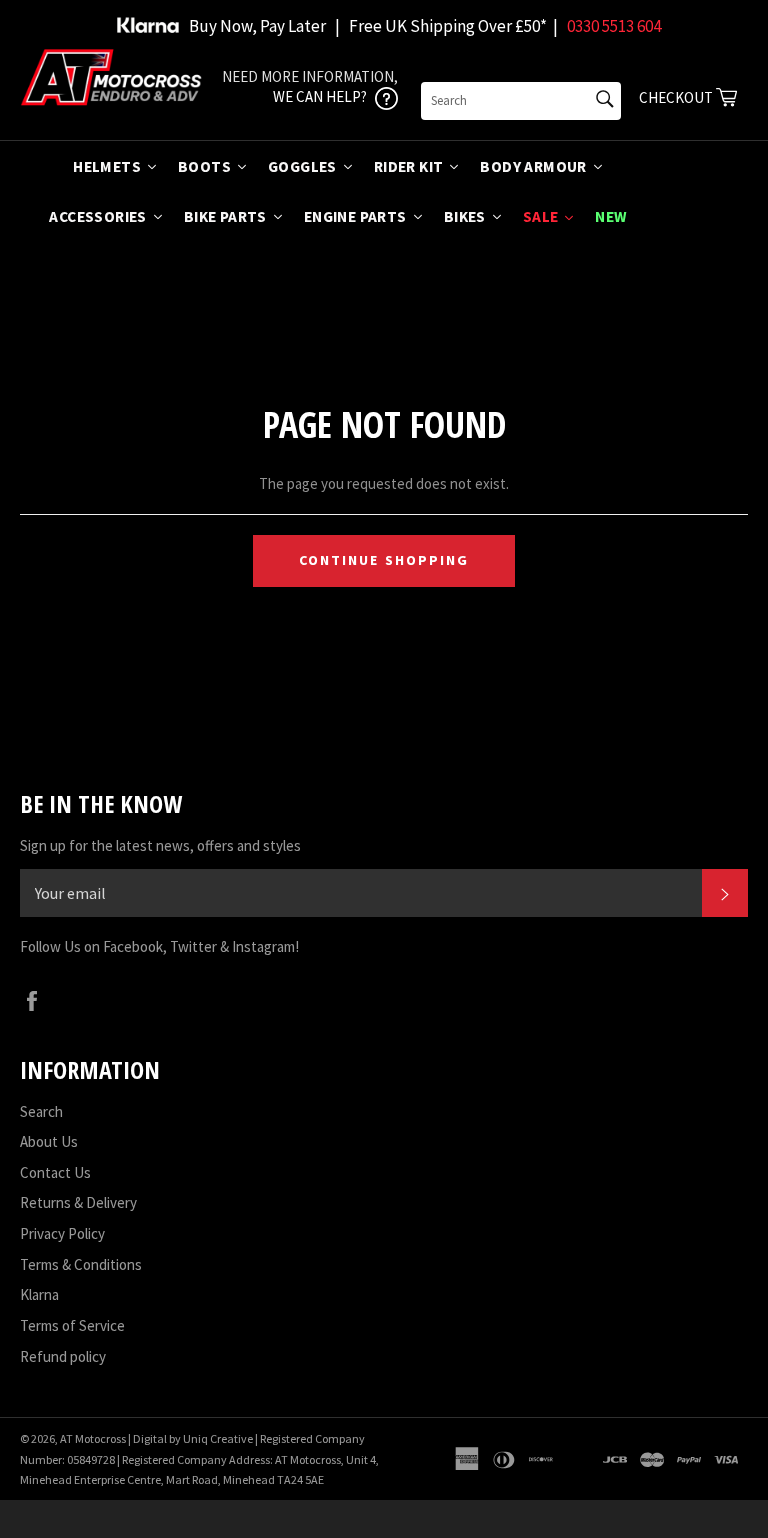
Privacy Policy (62, 1233)
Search (41, 1111)
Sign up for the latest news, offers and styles (160, 845)
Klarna (39, 1294)
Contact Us (55, 1172)
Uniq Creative (218, 1438)
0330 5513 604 (614, 26)
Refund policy (63, 1356)
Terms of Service (72, 1325)
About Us (49, 1141)
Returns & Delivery (78, 1202)
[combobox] (521, 101)
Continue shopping (384, 560)
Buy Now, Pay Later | (264, 26)
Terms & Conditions (81, 1264)
